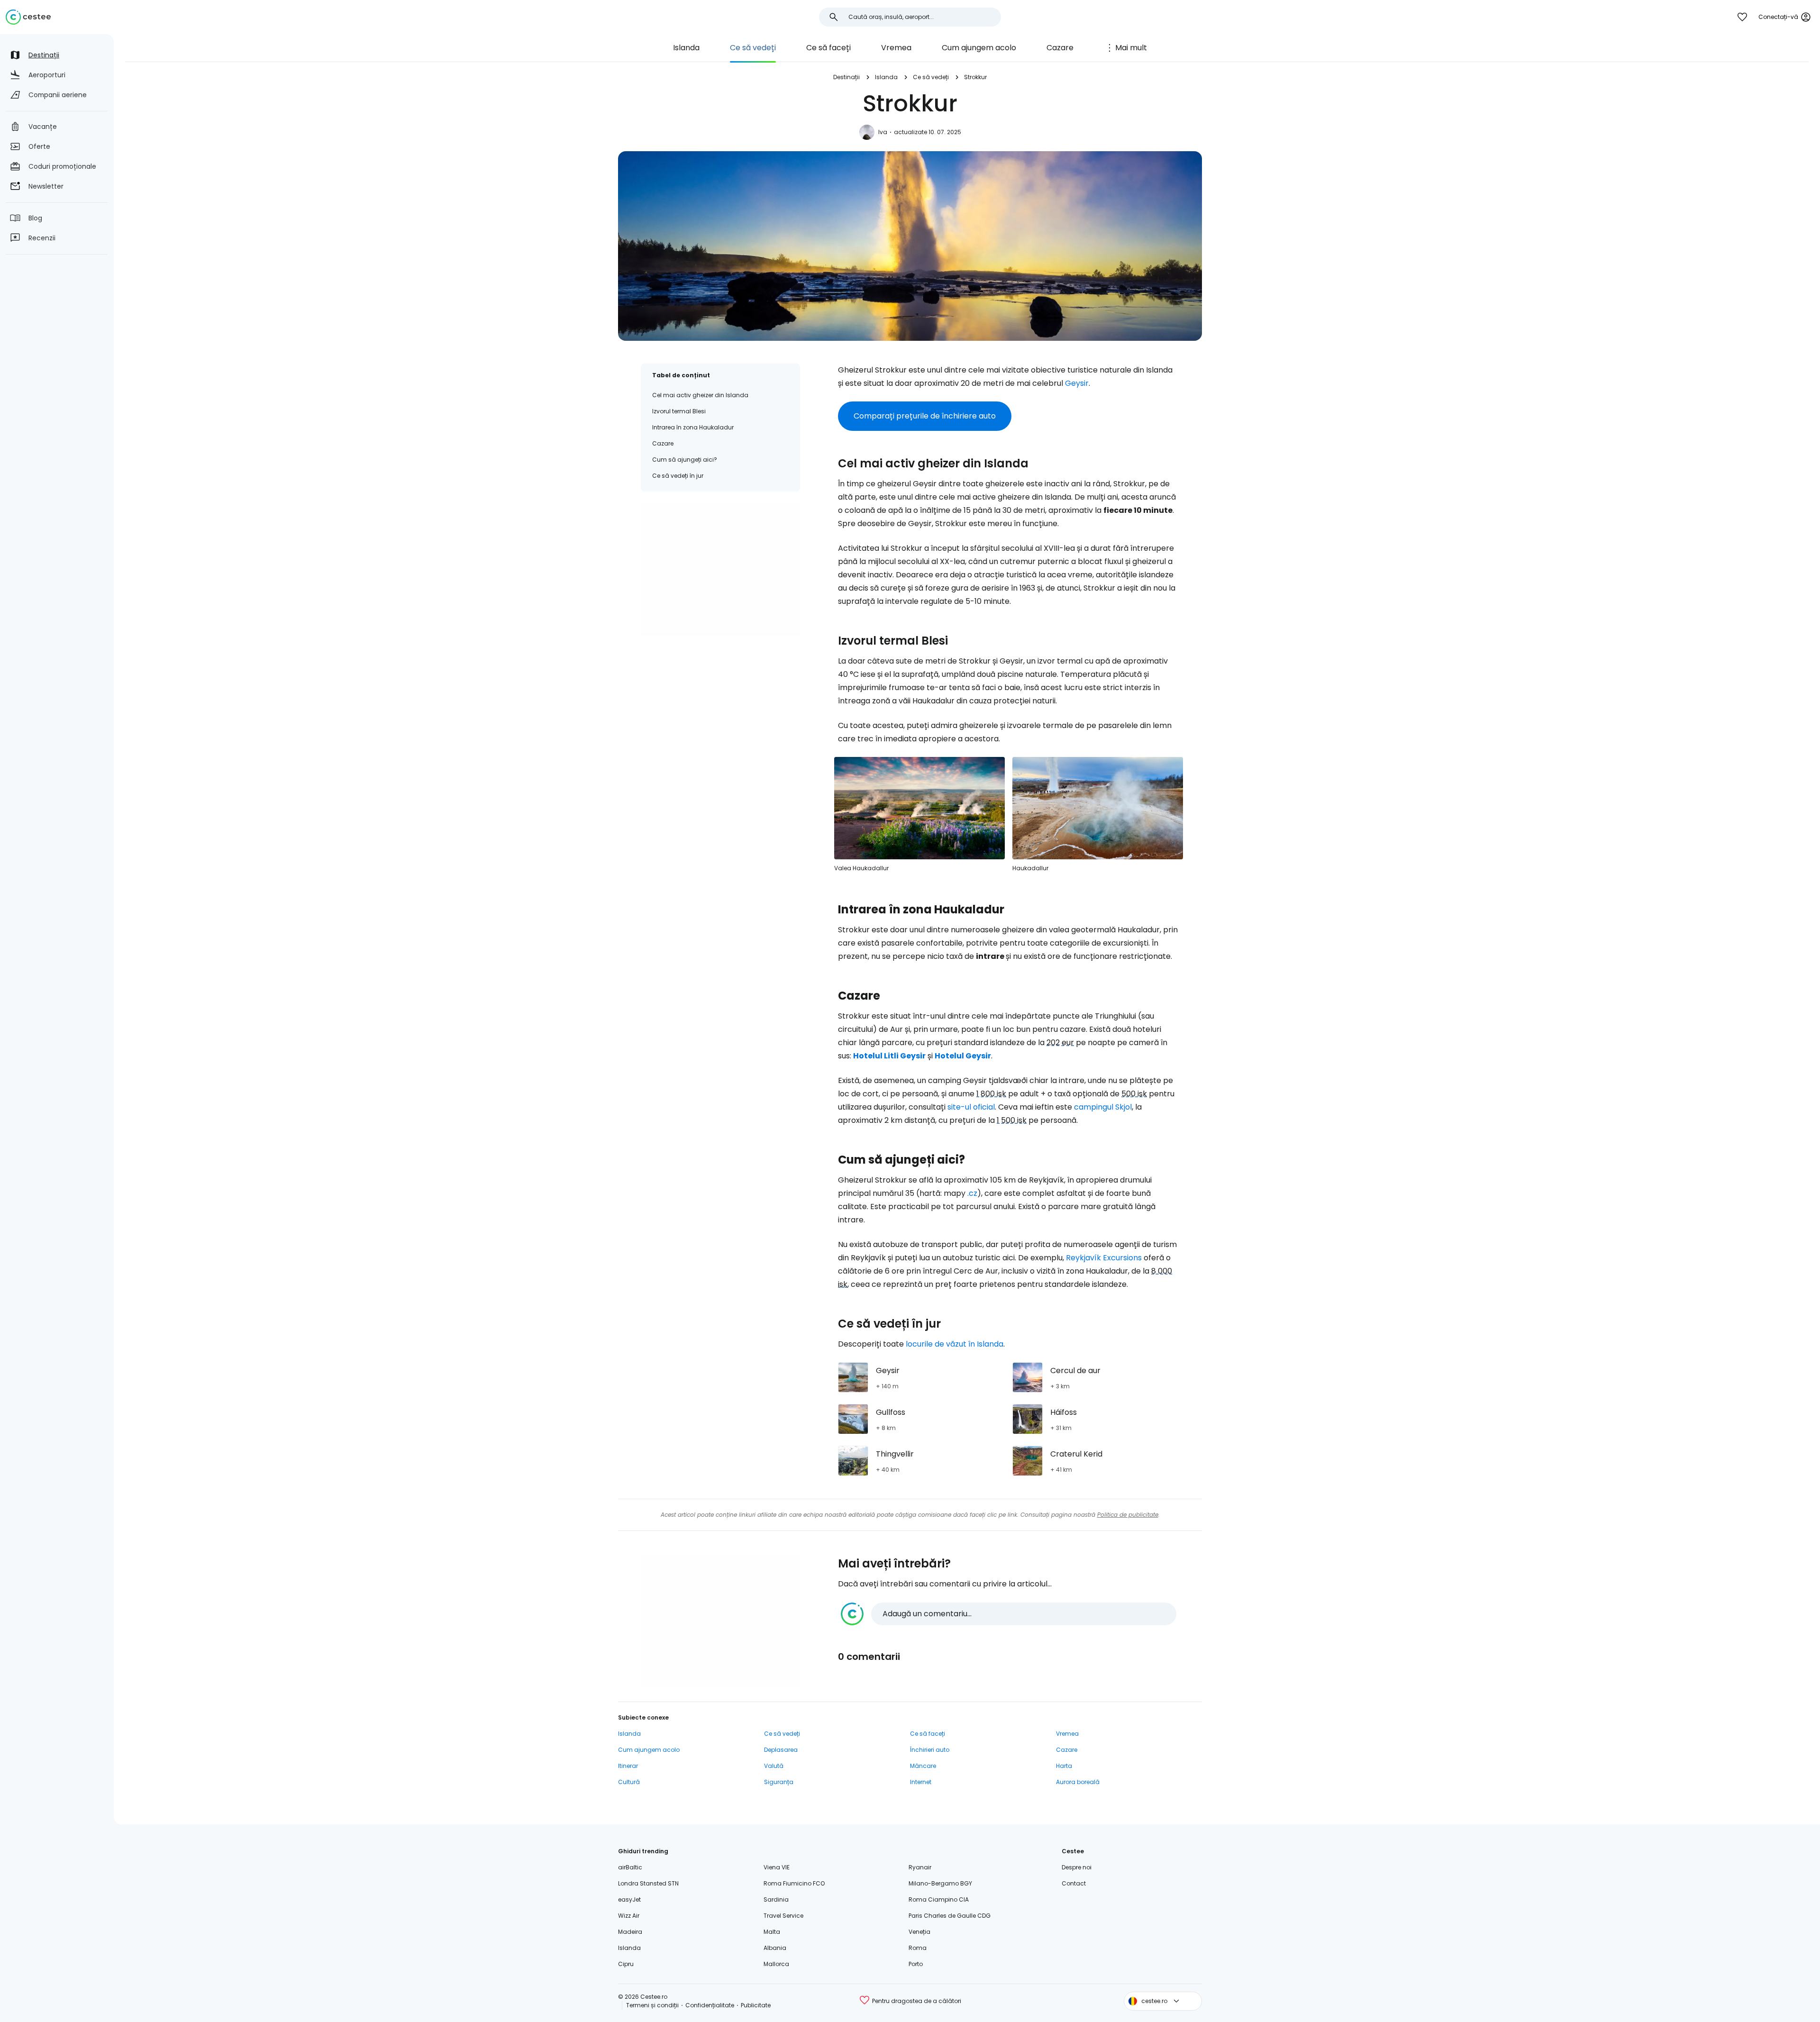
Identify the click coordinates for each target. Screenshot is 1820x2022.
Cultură (629, 1782)
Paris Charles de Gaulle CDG (950, 1916)
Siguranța (779, 1782)
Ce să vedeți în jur (678, 476)
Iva (883, 132)
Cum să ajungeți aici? (685, 460)
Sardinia (776, 1899)
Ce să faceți (828, 48)
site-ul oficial (971, 1107)
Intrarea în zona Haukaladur (693, 427)
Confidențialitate (710, 2005)
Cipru (626, 1964)
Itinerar (628, 1766)
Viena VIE (777, 1867)
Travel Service (783, 1916)
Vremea (896, 48)
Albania (775, 1948)
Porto (916, 1964)
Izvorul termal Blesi (679, 411)
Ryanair (920, 1867)
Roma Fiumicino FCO (794, 1883)
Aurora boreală (1078, 1782)
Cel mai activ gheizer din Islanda (700, 395)
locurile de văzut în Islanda (955, 1344)
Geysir (1077, 383)
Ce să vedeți (753, 48)
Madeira (630, 1932)
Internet (921, 1782)
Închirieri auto (930, 1750)
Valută (774, 1766)
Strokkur (975, 77)
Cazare (1060, 48)
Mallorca (776, 1964)
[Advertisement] (720, 569)
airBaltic (630, 1867)
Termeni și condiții (652, 2005)
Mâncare (923, 1766)
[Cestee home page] (28, 17)
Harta (1064, 1766)
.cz (972, 1193)
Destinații (846, 77)
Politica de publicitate (1128, 1515)
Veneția (919, 1932)
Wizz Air (629, 1916)
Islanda (686, 48)
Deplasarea (781, 1750)
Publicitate (756, 2005)
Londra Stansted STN (648, 1883)
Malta (772, 1932)
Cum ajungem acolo (979, 48)
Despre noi (1077, 1867)
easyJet (629, 1899)
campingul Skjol (1103, 1107)
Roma (918, 1948)
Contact (1074, 1883)
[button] (1009, 1614)
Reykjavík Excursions (1104, 1258)
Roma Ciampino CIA (939, 1899)
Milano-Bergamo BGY (940, 1883)
